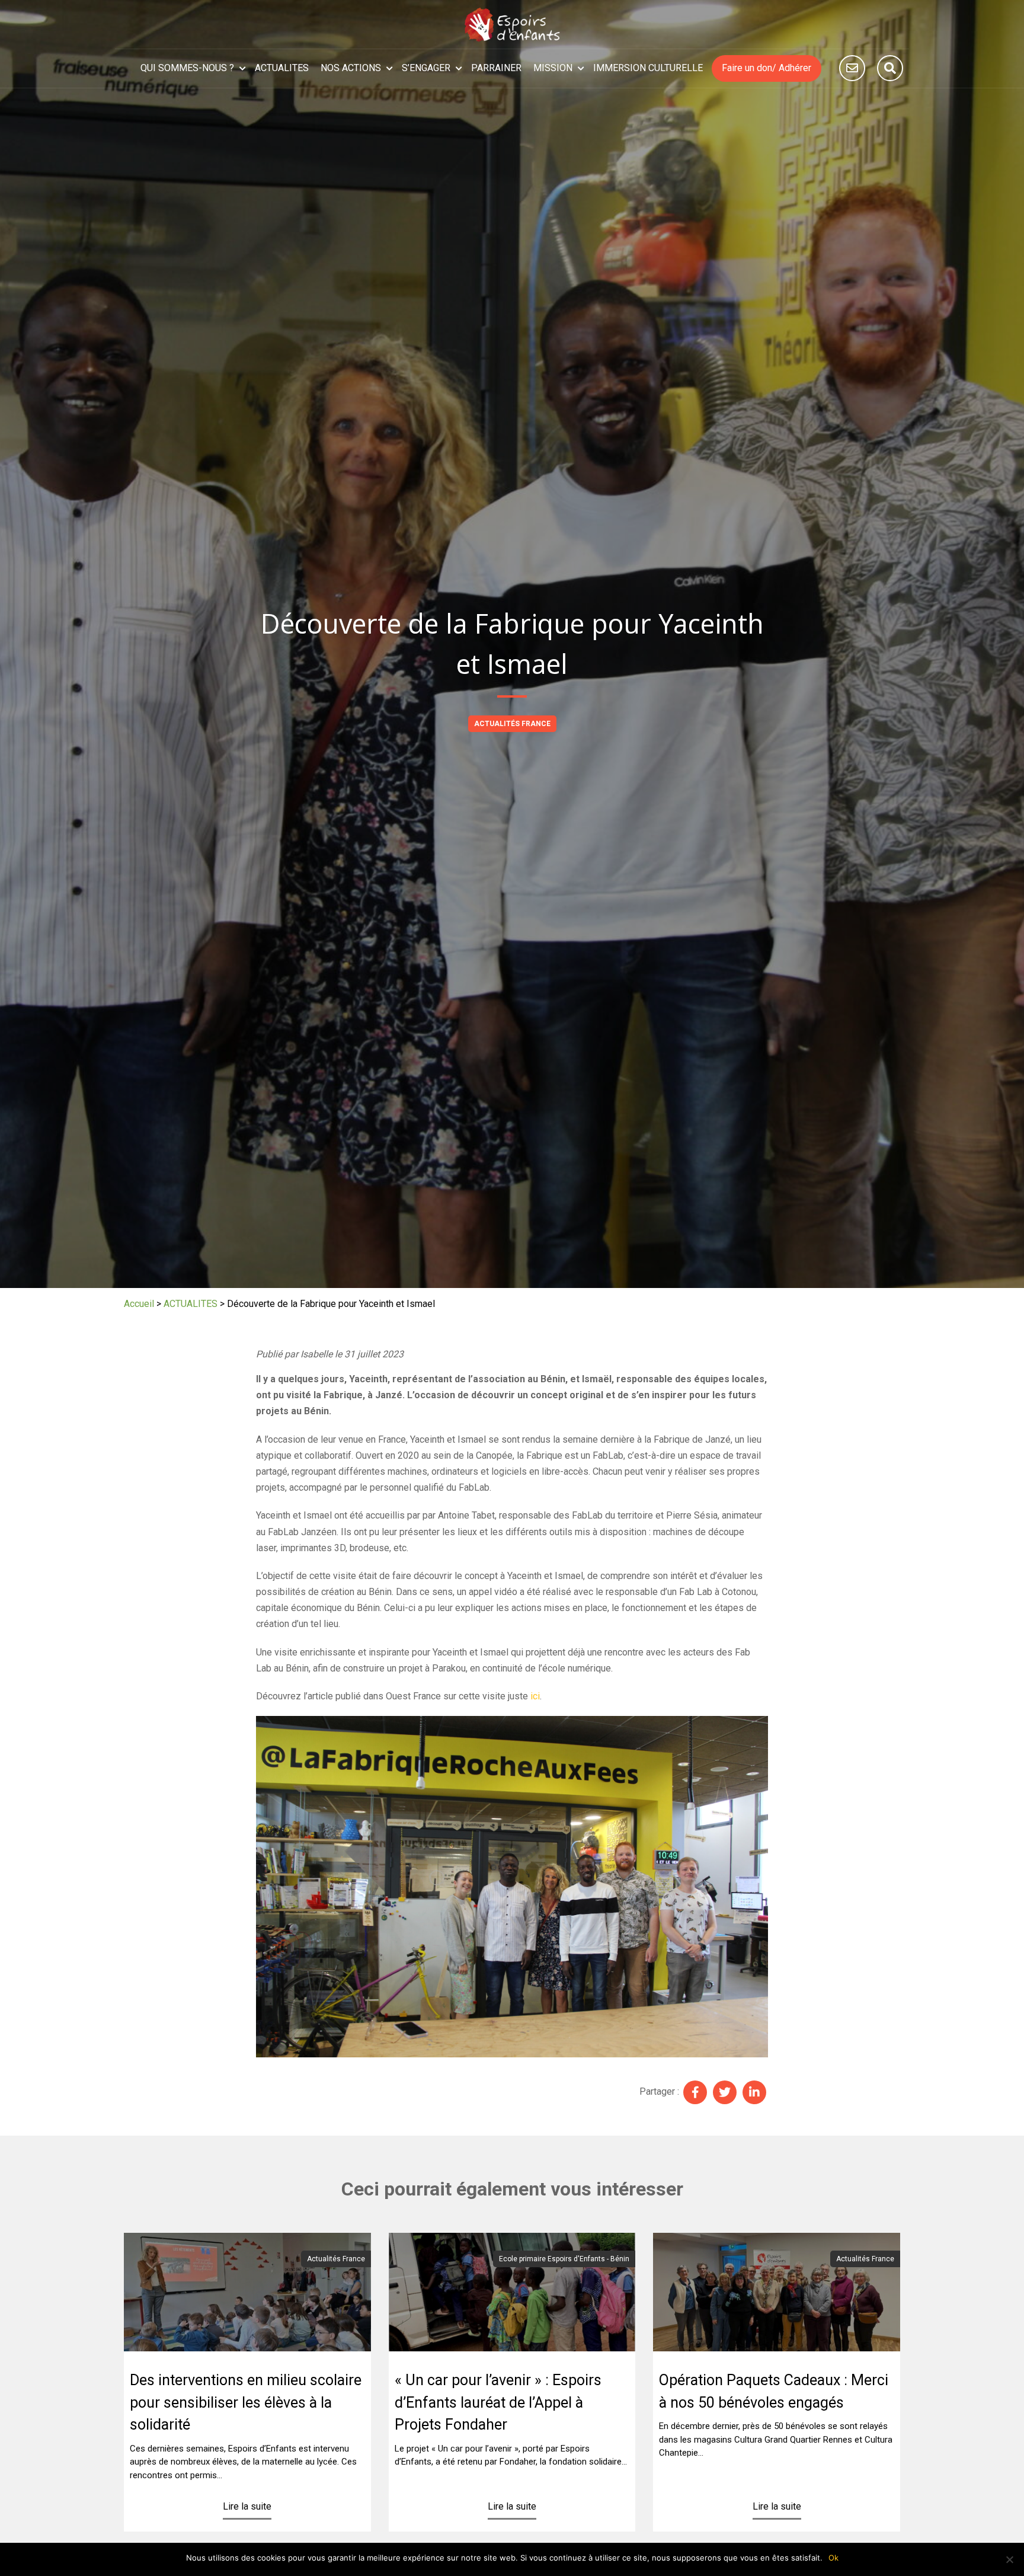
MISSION (553, 68)
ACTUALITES (282, 68)
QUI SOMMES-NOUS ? (187, 68)
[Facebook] (695, 2092)
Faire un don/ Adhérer (767, 68)
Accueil (139, 1304)
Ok (833, 2558)
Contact (852, 68)
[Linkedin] (754, 2092)
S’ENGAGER (426, 68)
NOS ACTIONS (351, 68)
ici (535, 1696)
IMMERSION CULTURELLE (648, 68)
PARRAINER (496, 68)
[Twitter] (725, 2092)
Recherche (890, 68)
